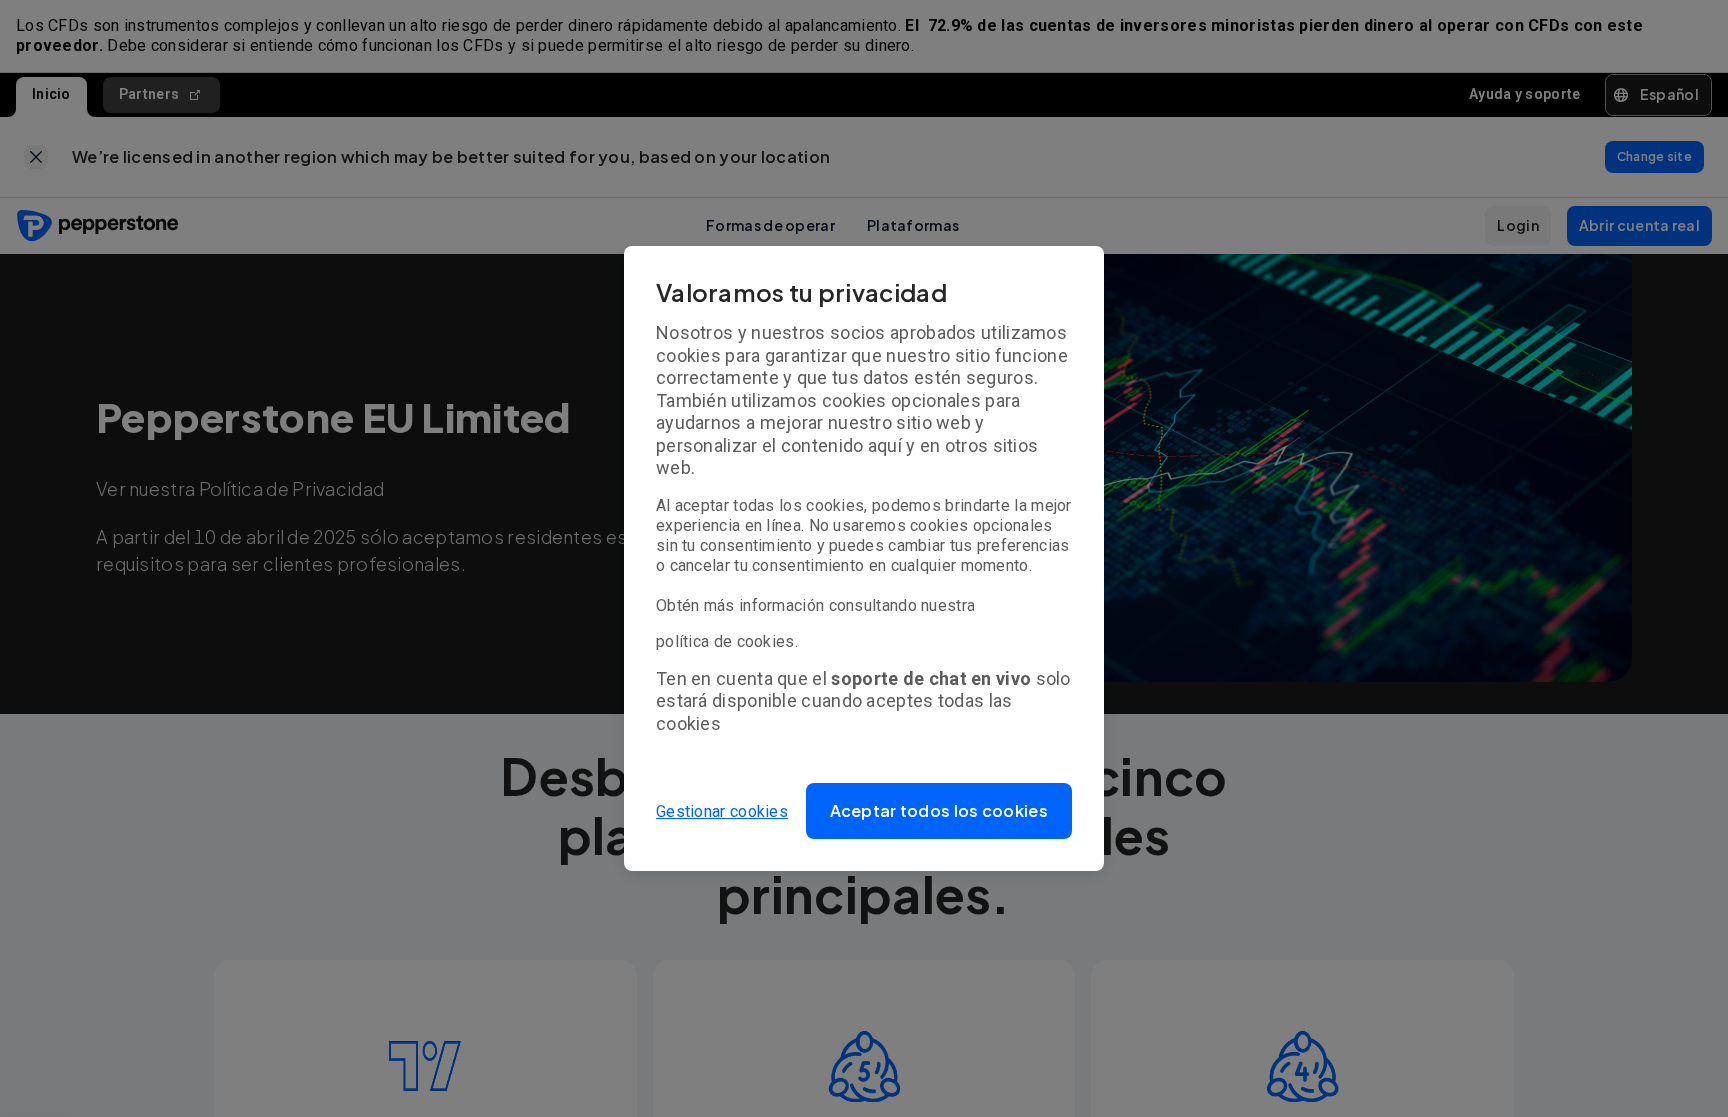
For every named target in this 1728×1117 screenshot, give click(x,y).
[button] (939, 811)
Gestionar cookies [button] (722, 811)
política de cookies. (727, 641)
